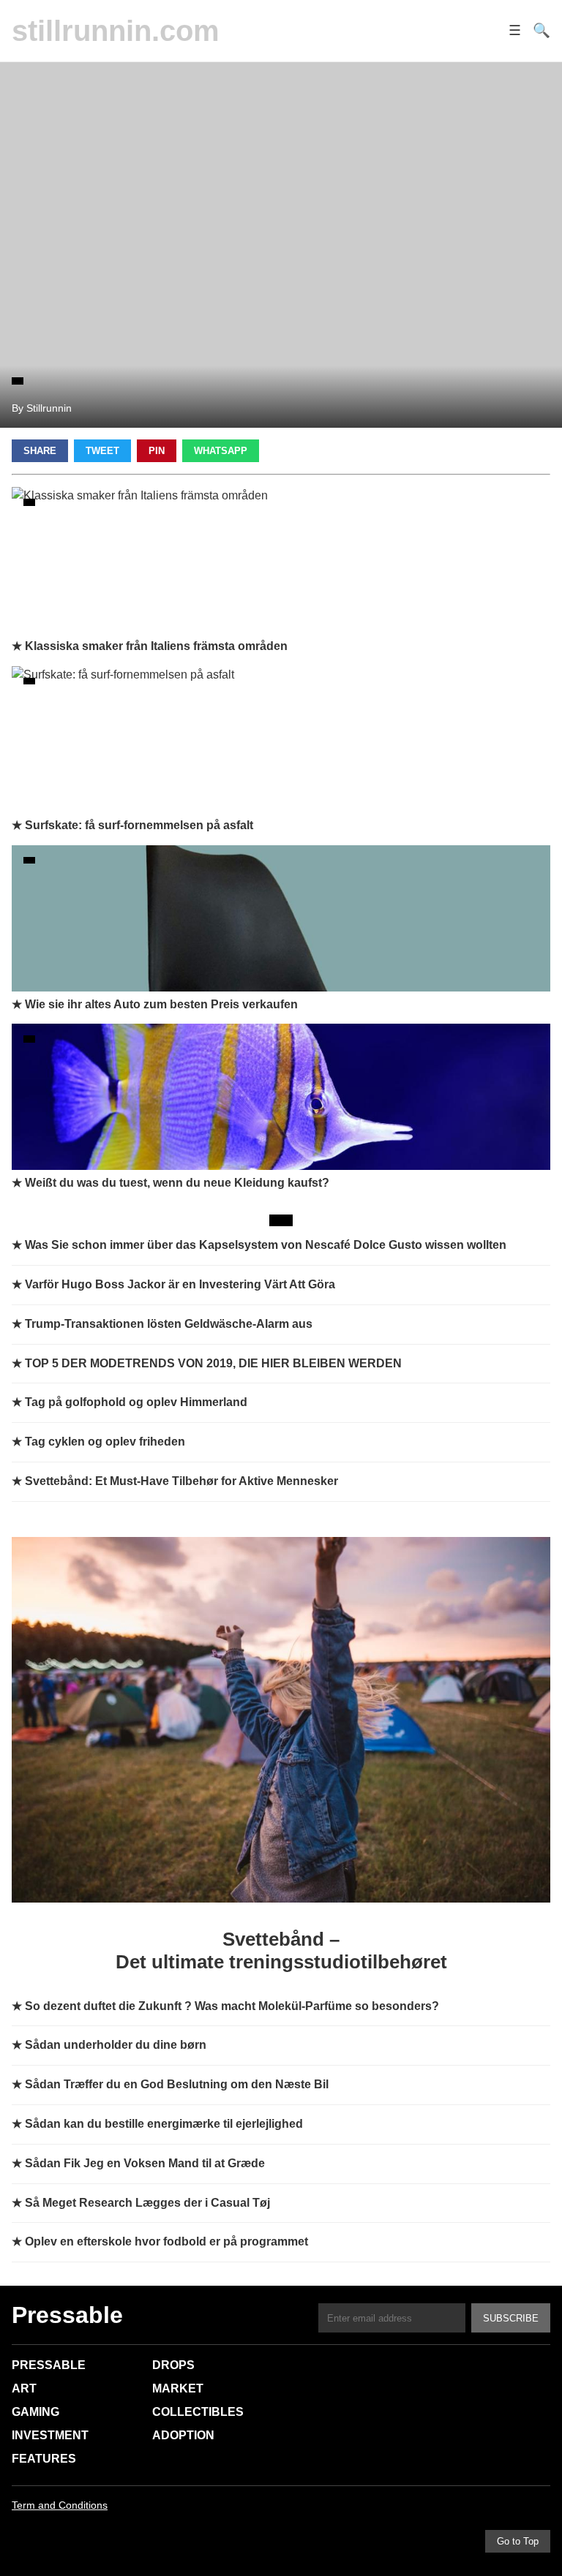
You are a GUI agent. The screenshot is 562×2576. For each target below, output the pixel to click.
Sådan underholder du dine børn (116, 2045)
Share (40, 451)
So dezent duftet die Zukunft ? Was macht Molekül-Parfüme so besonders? (232, 2006)
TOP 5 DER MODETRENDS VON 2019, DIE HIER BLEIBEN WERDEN (213, 1363)
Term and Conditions (60, 2505)
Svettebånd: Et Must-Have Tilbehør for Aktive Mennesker (181, 1481)
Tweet (102, 451)
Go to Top (518, 2541)
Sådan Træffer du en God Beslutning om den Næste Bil (177, 2084)
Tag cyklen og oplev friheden (105, 1442)
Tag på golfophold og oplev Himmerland (136, 1402)
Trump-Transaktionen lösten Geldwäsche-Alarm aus (169, 1324)
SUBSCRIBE (511, 2318)
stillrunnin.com (116, 31)
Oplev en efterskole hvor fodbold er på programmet (166, 2241)
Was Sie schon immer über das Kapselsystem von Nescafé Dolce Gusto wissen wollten (266, 1245)
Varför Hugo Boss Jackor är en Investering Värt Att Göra (180, 1284)
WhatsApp (221, 451)
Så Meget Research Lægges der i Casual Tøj (147, 2203)
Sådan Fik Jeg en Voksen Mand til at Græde (145, 2163)
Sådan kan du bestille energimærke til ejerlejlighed (164, 2124)
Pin (157, 451)
